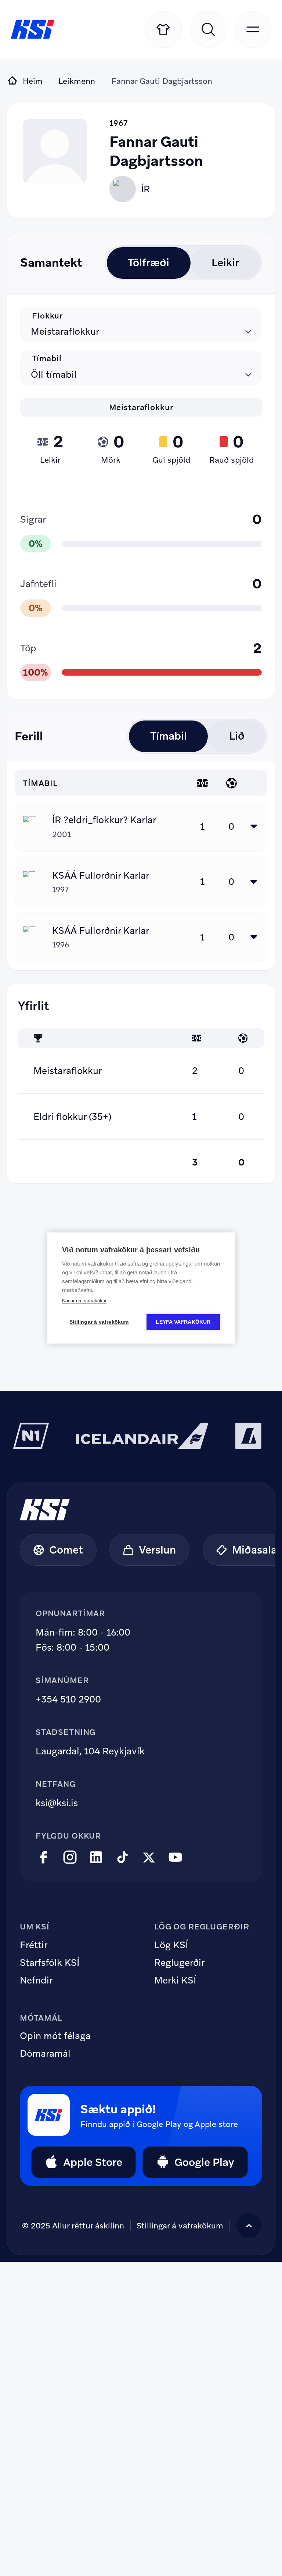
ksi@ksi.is (57, 1803)
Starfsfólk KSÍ (50, 1963)
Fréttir (34, 1945)
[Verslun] (163, 29)
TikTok (122, 1858)
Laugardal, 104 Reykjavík (90, 1751)
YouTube (175, 1858)
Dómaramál (45, 2054)
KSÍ (33, 29)
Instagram (70, 1858)
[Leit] (208, 29)
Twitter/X (149, 1858)
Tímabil (47, 359)
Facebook (44, 1858)
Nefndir (36, 1981)
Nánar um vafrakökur (84, 1301)
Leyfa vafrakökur (183, 1322)
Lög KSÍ (171, 1945)
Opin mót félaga (55, 2036)
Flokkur (47, 316)
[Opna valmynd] (253, 29)
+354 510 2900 (68, 1699)
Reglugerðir (179, 1963)
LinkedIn (96, 1858)
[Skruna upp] (249, 2226)
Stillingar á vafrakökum (99, 1322)
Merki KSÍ (175, 1981)
